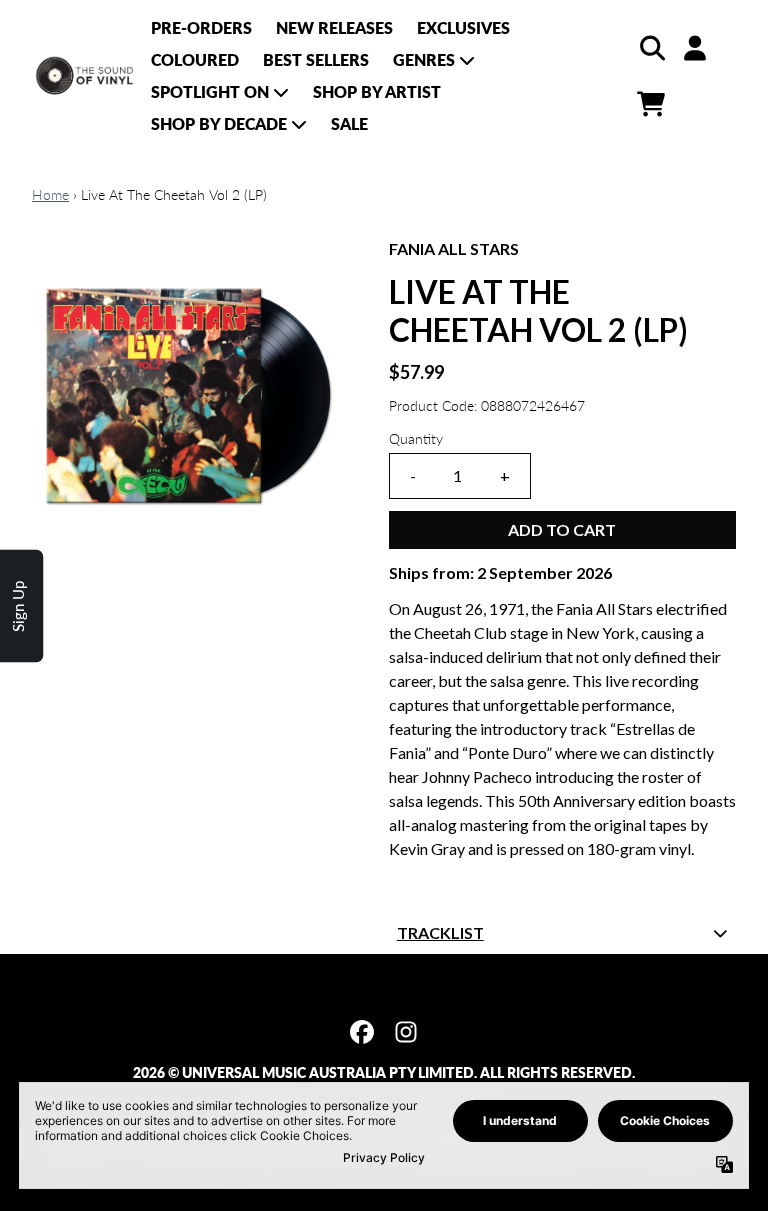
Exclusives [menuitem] (463, 27)
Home (50, 194)
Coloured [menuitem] (195, 59)
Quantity (416, 438)
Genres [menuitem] (424, 59)
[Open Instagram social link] (406, 1032)
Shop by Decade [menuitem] (219, 123)
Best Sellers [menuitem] (316, 59)
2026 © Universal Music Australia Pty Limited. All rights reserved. (384, 1072)
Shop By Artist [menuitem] (377, 91)
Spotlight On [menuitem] (210, 91)
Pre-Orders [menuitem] (201, 27)
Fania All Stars (454, 248)
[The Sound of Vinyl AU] (85, 76)
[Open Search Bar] (651, 48)
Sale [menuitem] (349, 123)
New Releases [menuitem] (334, 27)
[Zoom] (190, 395)
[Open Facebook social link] (362, 1032)
